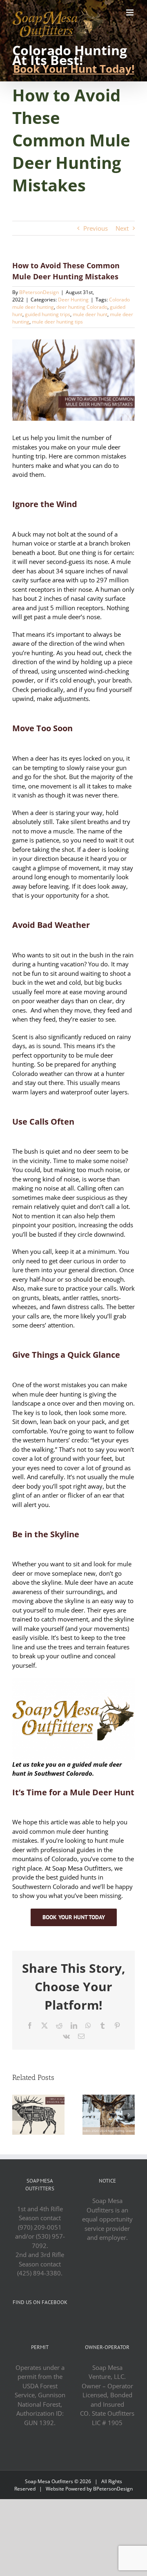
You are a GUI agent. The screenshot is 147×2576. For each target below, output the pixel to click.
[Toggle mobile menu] (130, 12)
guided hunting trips (48, 314)
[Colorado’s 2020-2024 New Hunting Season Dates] (109, 2099)
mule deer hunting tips (57, 322)
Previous (96, 228)
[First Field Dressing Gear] (38, 2099)
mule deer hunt (90, 314)
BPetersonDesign (39, 292)
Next (122, 228)
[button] (18, 2115)
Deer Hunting (73, 300)
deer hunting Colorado (82, 307)
